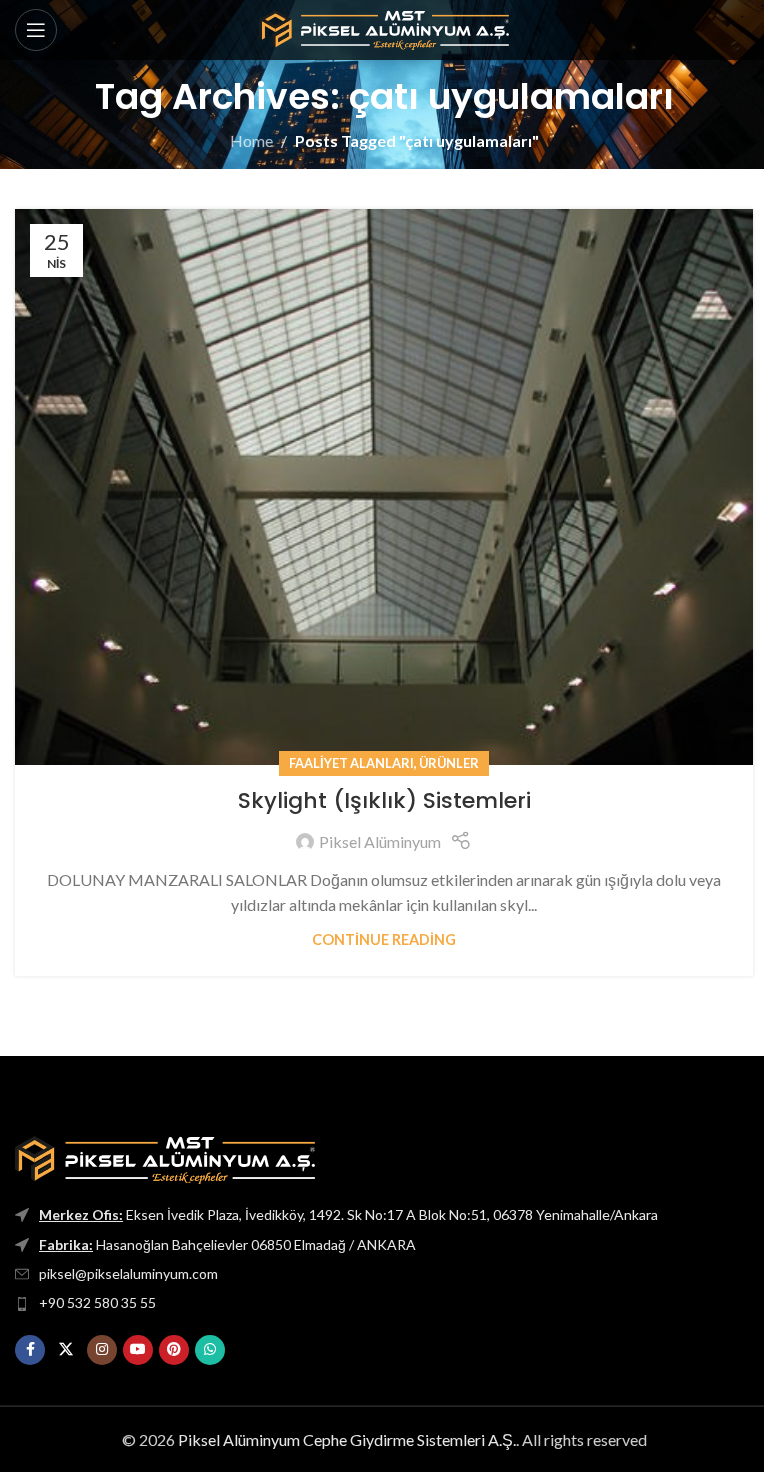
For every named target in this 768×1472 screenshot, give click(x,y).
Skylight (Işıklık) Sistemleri (384, 800)
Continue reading (384, 939)
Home (251, 140)
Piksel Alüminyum (380, 841)
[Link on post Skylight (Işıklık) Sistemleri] (384, 487)
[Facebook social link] (30, 1350)
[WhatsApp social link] (210, 1350)
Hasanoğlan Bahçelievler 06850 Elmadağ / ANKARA (227, 1244)
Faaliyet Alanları (351, 763)
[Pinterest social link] (174, 1350)
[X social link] (66, 1350)
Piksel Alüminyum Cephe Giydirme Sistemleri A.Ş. (347, 1439)
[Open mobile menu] (36, 30)
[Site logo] (384, 27)
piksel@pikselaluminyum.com (128, 1273)
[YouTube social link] (138, 1350)
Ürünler (449, 763)
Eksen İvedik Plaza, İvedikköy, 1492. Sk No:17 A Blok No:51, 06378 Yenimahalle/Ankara (348, 1214)
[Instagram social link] (102, 1350)
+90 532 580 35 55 (97, 1302)
